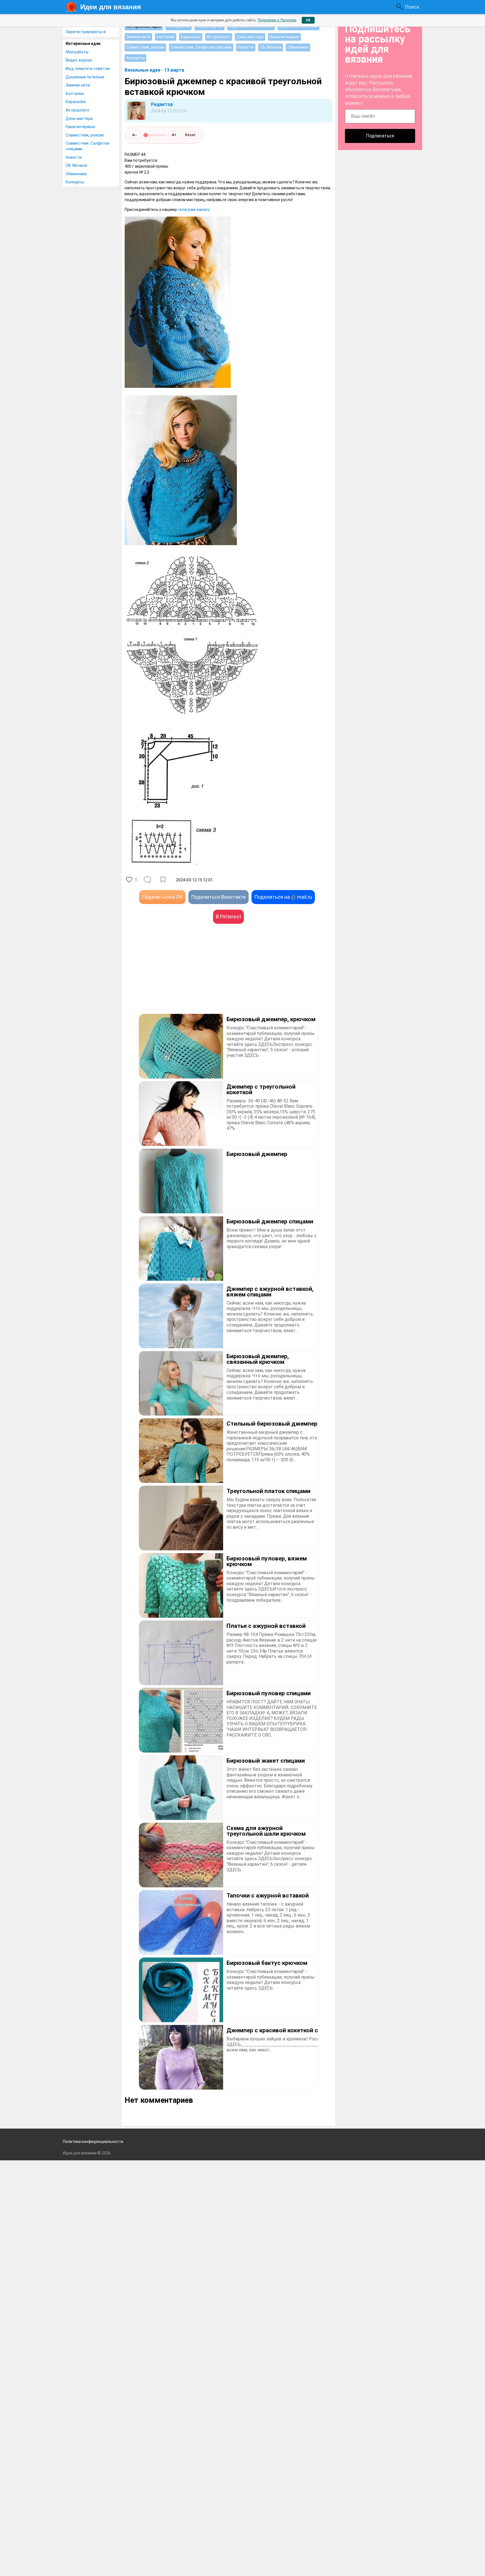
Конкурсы (75, 182)
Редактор (162, 104)
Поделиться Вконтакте (219, 897)
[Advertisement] (177, 977)
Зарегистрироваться (86, 32)
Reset (190, 135)
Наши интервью (80, 127)
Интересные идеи (83, 44)
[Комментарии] (148, 880)
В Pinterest (228, 917)
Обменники (76, 174)
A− (135, 135)
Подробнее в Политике (277, 20)
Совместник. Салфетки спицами (87, 146)
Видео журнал (79, 60)
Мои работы (77, 52)
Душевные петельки (85, 77)
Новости (74, 157)
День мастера (79, 119)
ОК (308, 20)
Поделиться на (283, 897)
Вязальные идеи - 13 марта (154, 70)
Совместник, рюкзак (85, 135)
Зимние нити (78, 85)
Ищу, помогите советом (88, 69)
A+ (174, 135)
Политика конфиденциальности (93, 2142)
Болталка (75, 94)
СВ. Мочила (76, 165)
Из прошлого (77, 110)
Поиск (412, 7)
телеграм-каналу (194, 210)
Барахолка (76, 102)
